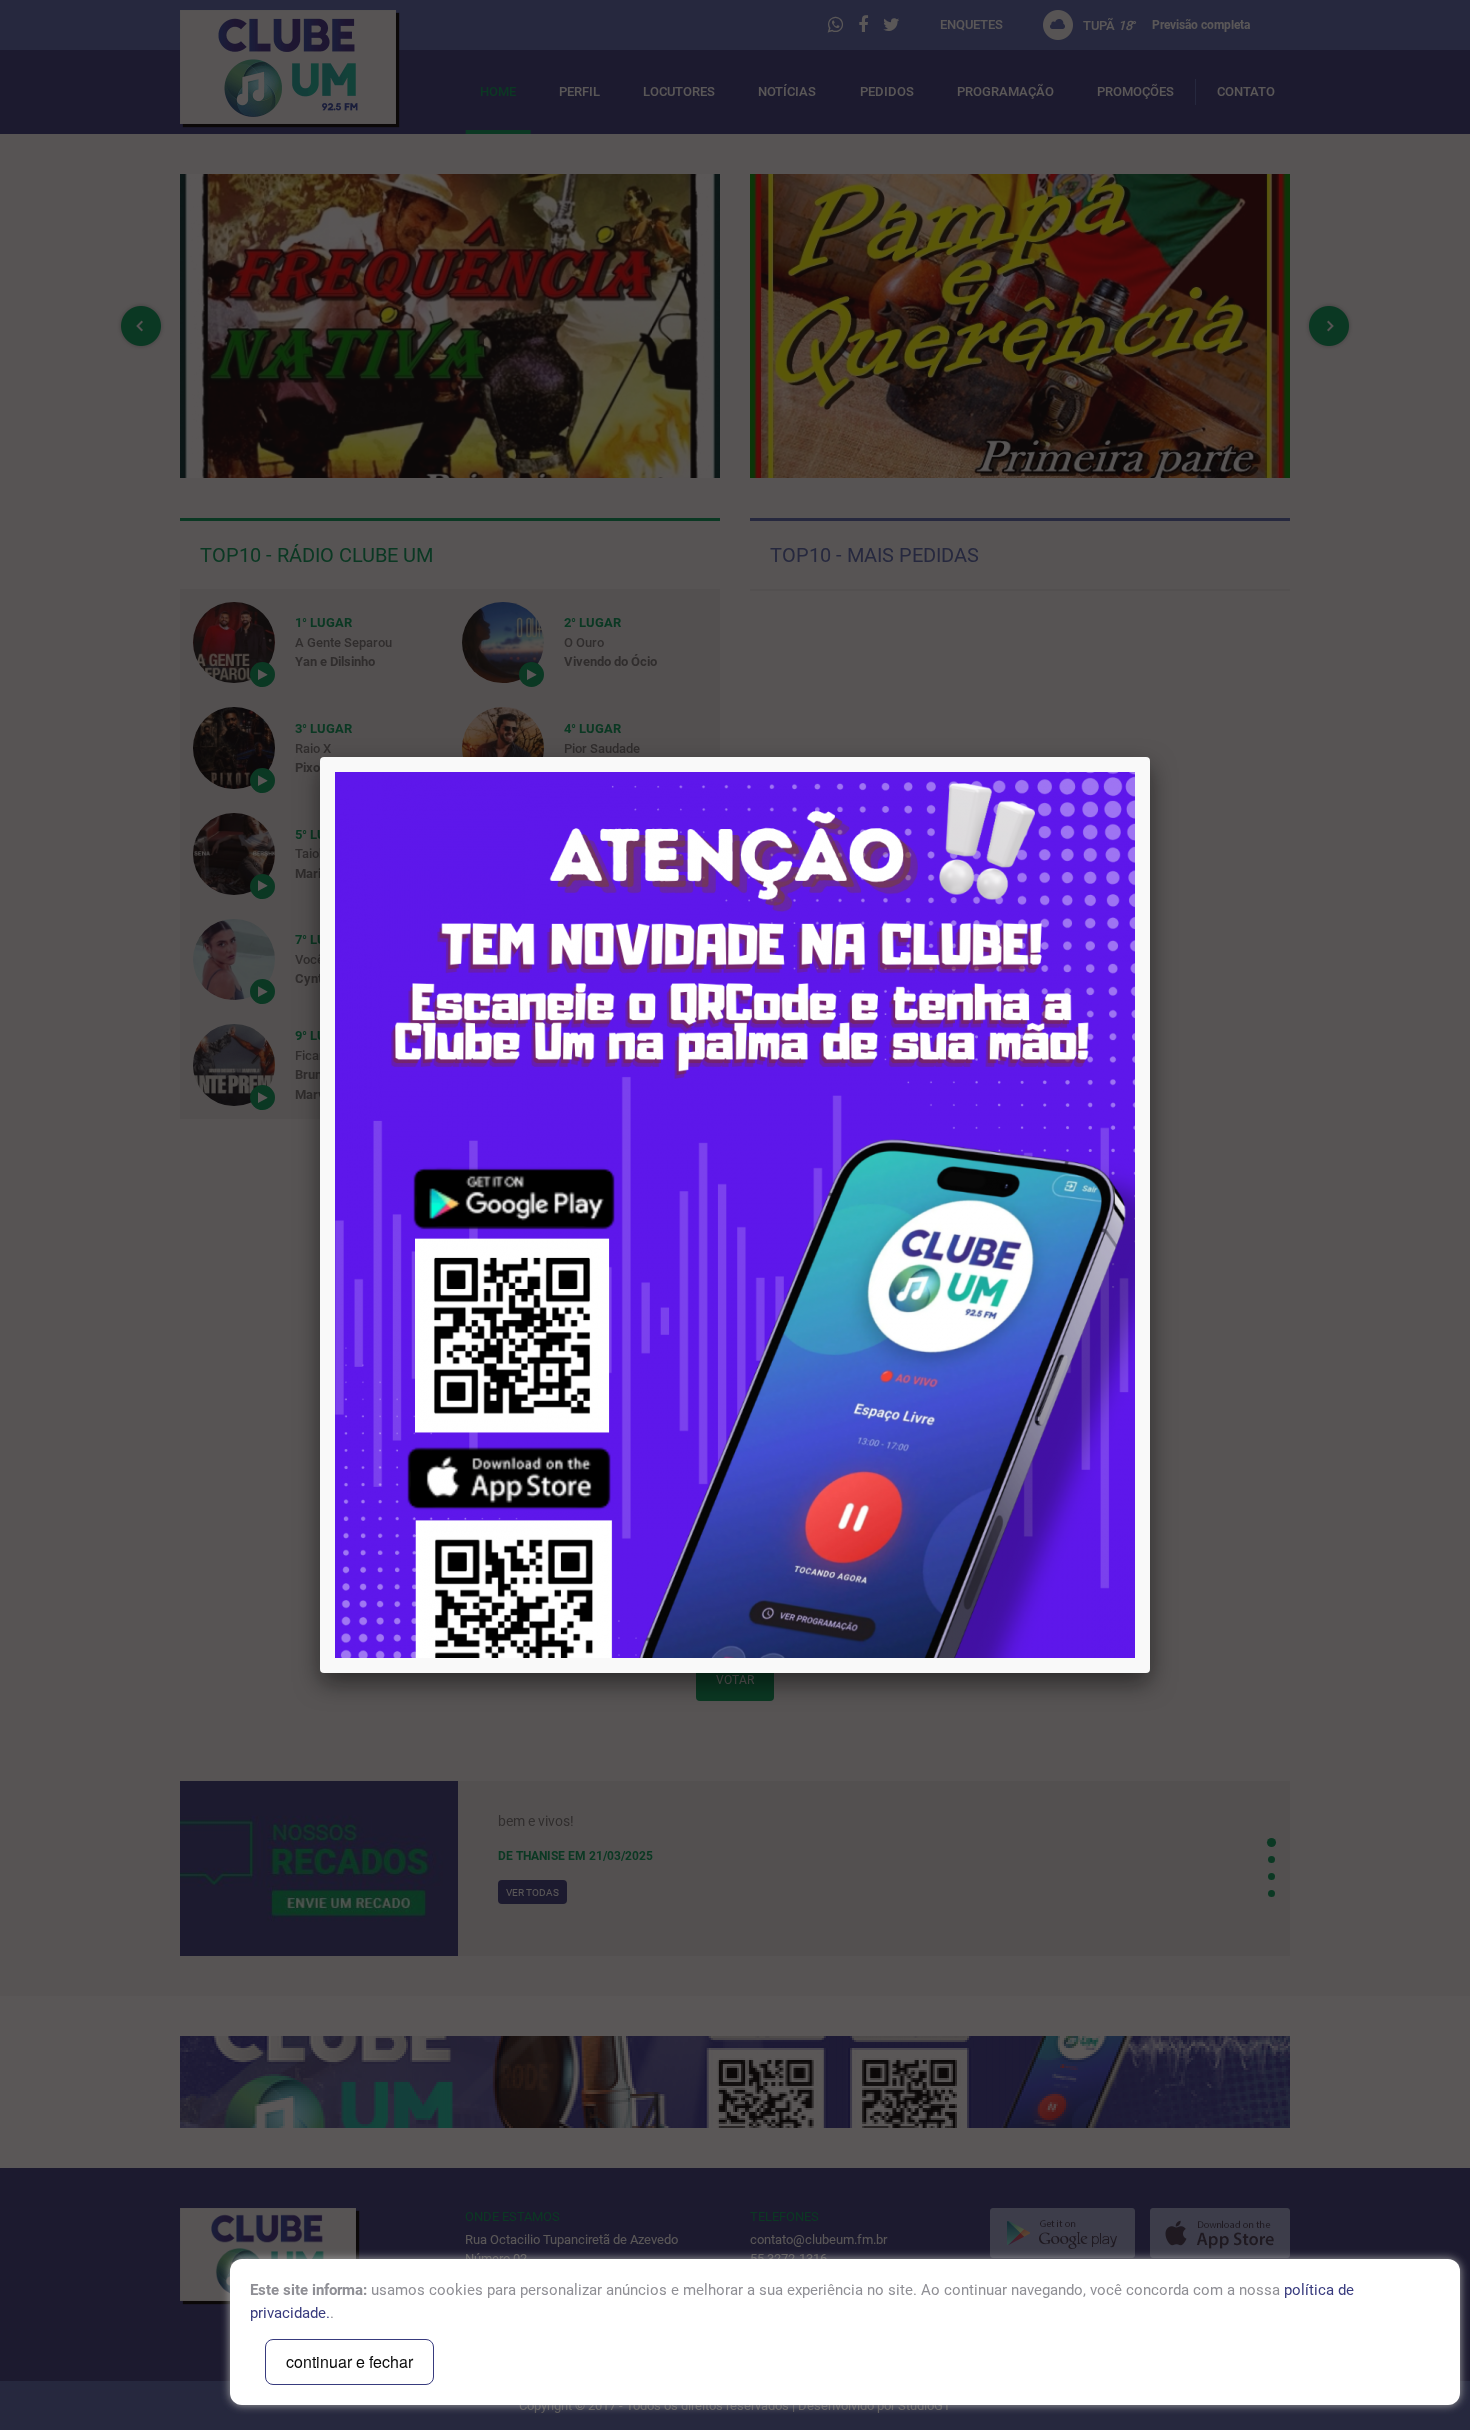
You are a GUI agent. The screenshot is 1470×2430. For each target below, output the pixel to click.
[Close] (1150, 757)
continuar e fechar (349, 2361)
